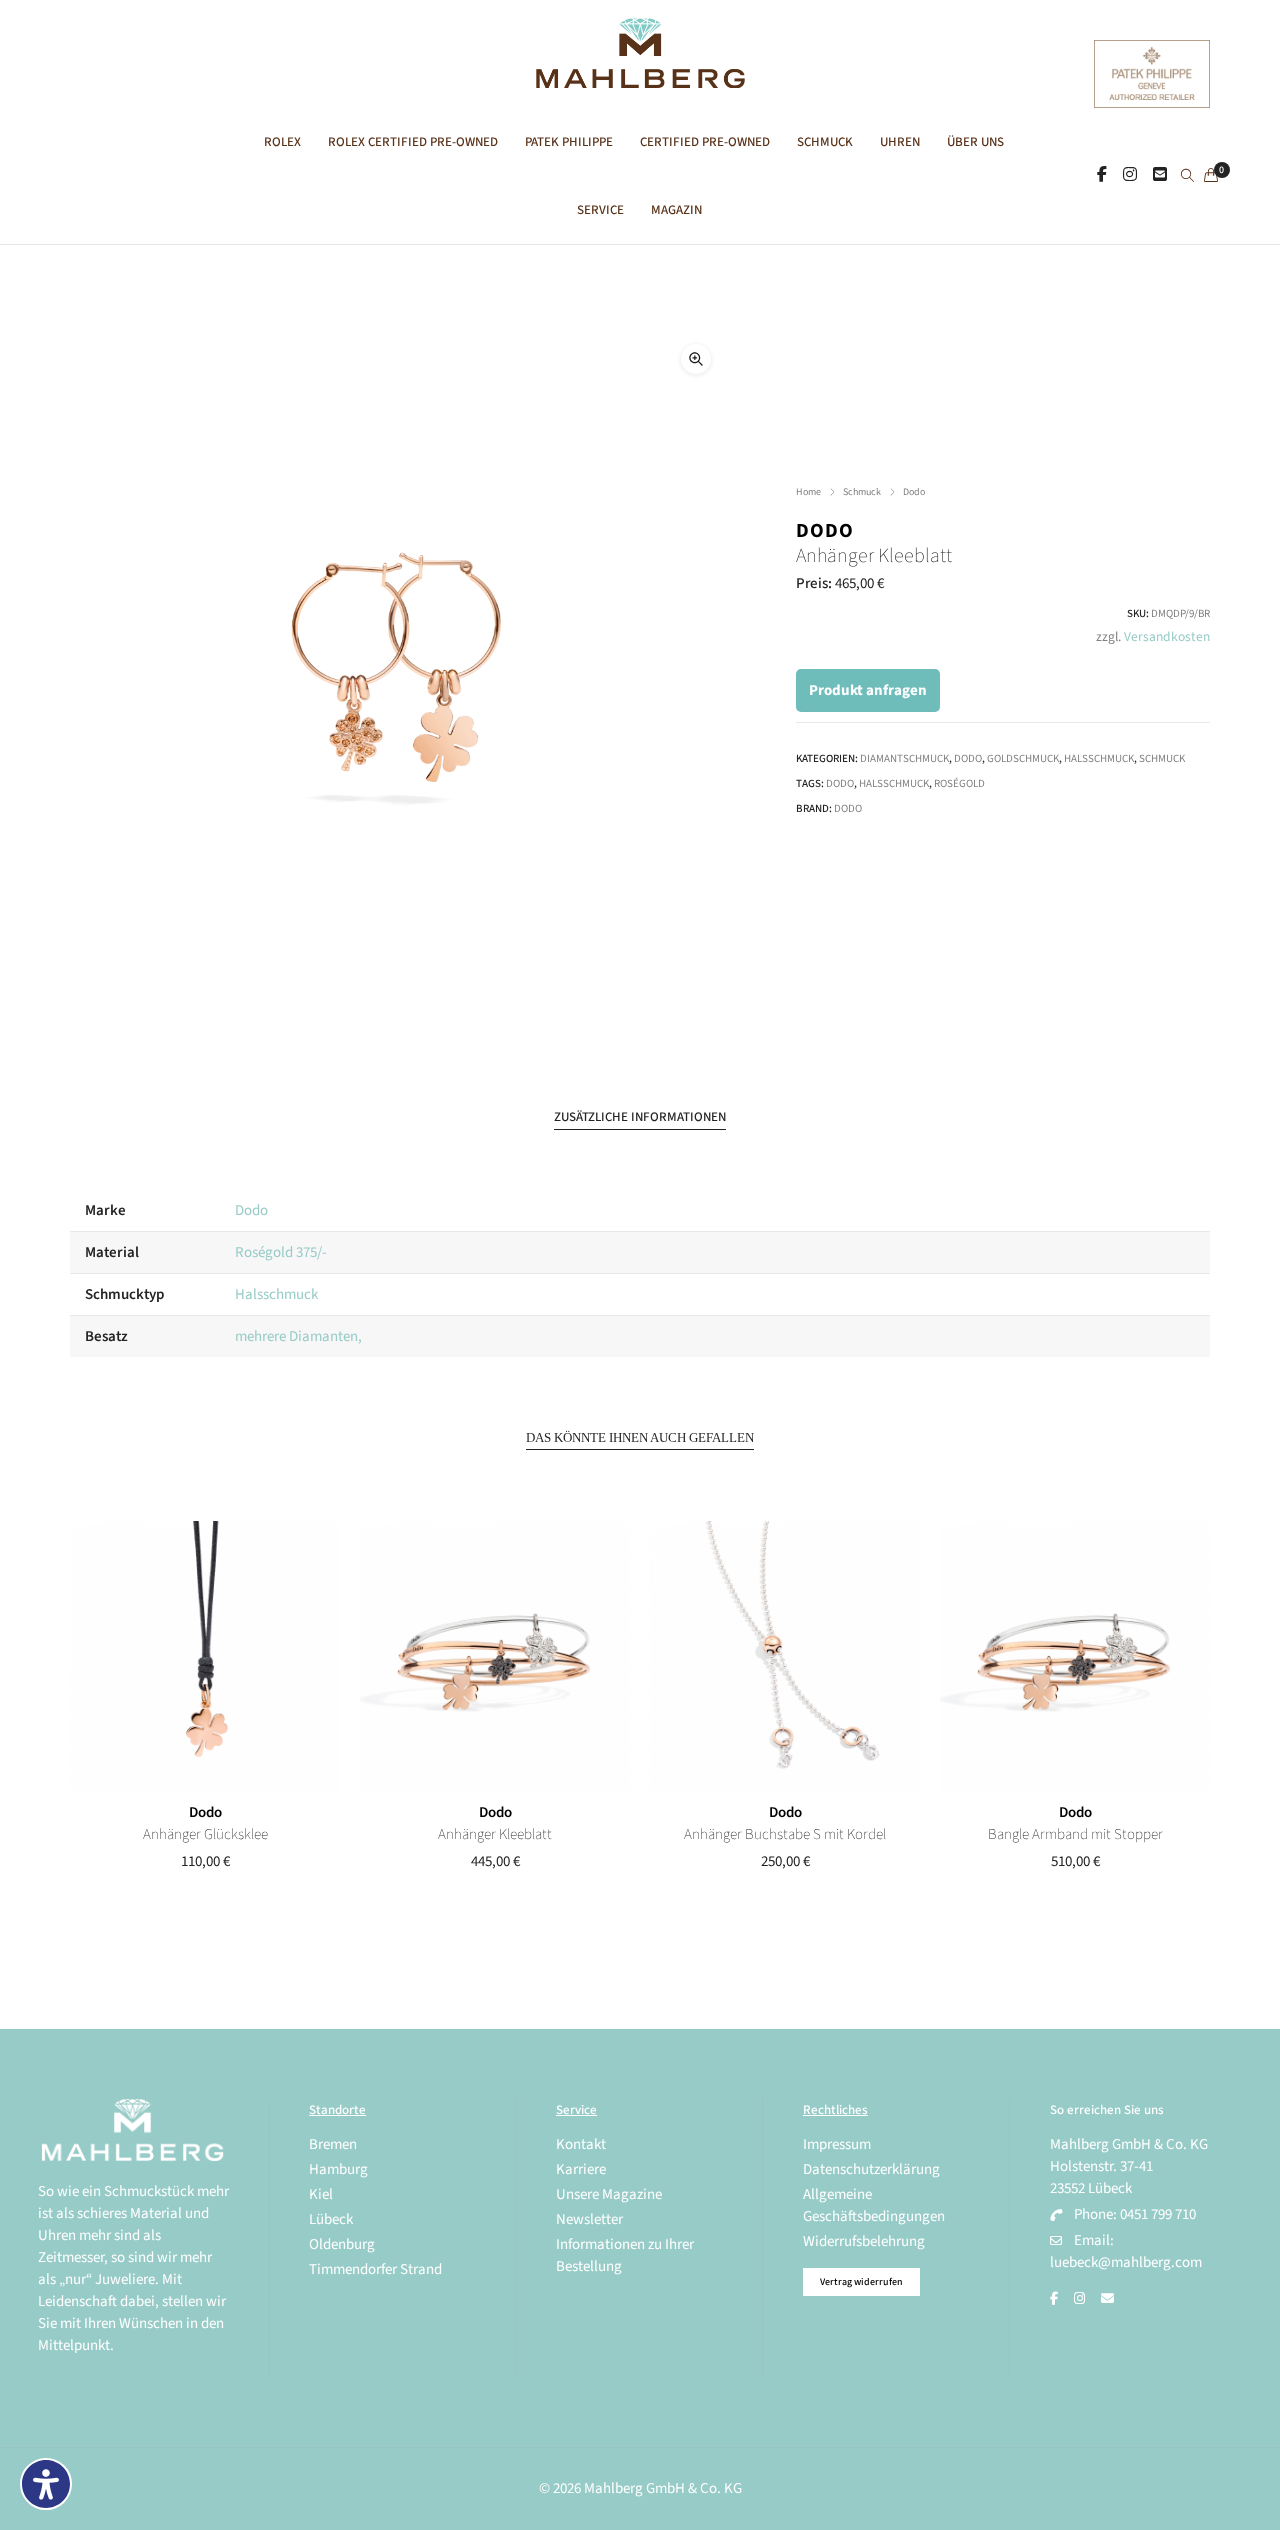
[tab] (640, 1117)
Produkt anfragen (868, 690)
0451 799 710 (1158, 2214)
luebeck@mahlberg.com (1126, 2262)
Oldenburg (342, 2244)
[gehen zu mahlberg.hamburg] (1102, 175)
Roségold (959, 783)
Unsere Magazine (609, 2194)
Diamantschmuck (904, 758)
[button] (696, 359)
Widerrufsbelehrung (864, 2241)
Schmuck (862, 492)
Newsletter (589, 2219)
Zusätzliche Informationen (640, 1117)
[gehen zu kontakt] (1160, 175)
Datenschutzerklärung (871, 2169)
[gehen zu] (1187, 177)
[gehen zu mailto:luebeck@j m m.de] (1107, 2299)
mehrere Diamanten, (298, 1336)
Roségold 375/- (281, 1252)
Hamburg (338, 2169)
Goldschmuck (1023, 758)
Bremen (333, 2144)
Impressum (837, 2144)
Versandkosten (1167, 636)
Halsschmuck (1099, 758)
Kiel (321, 2194)
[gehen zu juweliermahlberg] (1130, 175)
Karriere (581, 2169)
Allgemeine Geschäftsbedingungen (874, 2205)
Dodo (914, 492)
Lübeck (331, 2219)
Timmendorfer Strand (375, 2269)
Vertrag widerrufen (861, 2282)
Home (808, 492)
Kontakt (581, 2144)
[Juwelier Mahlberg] (639, 77)
